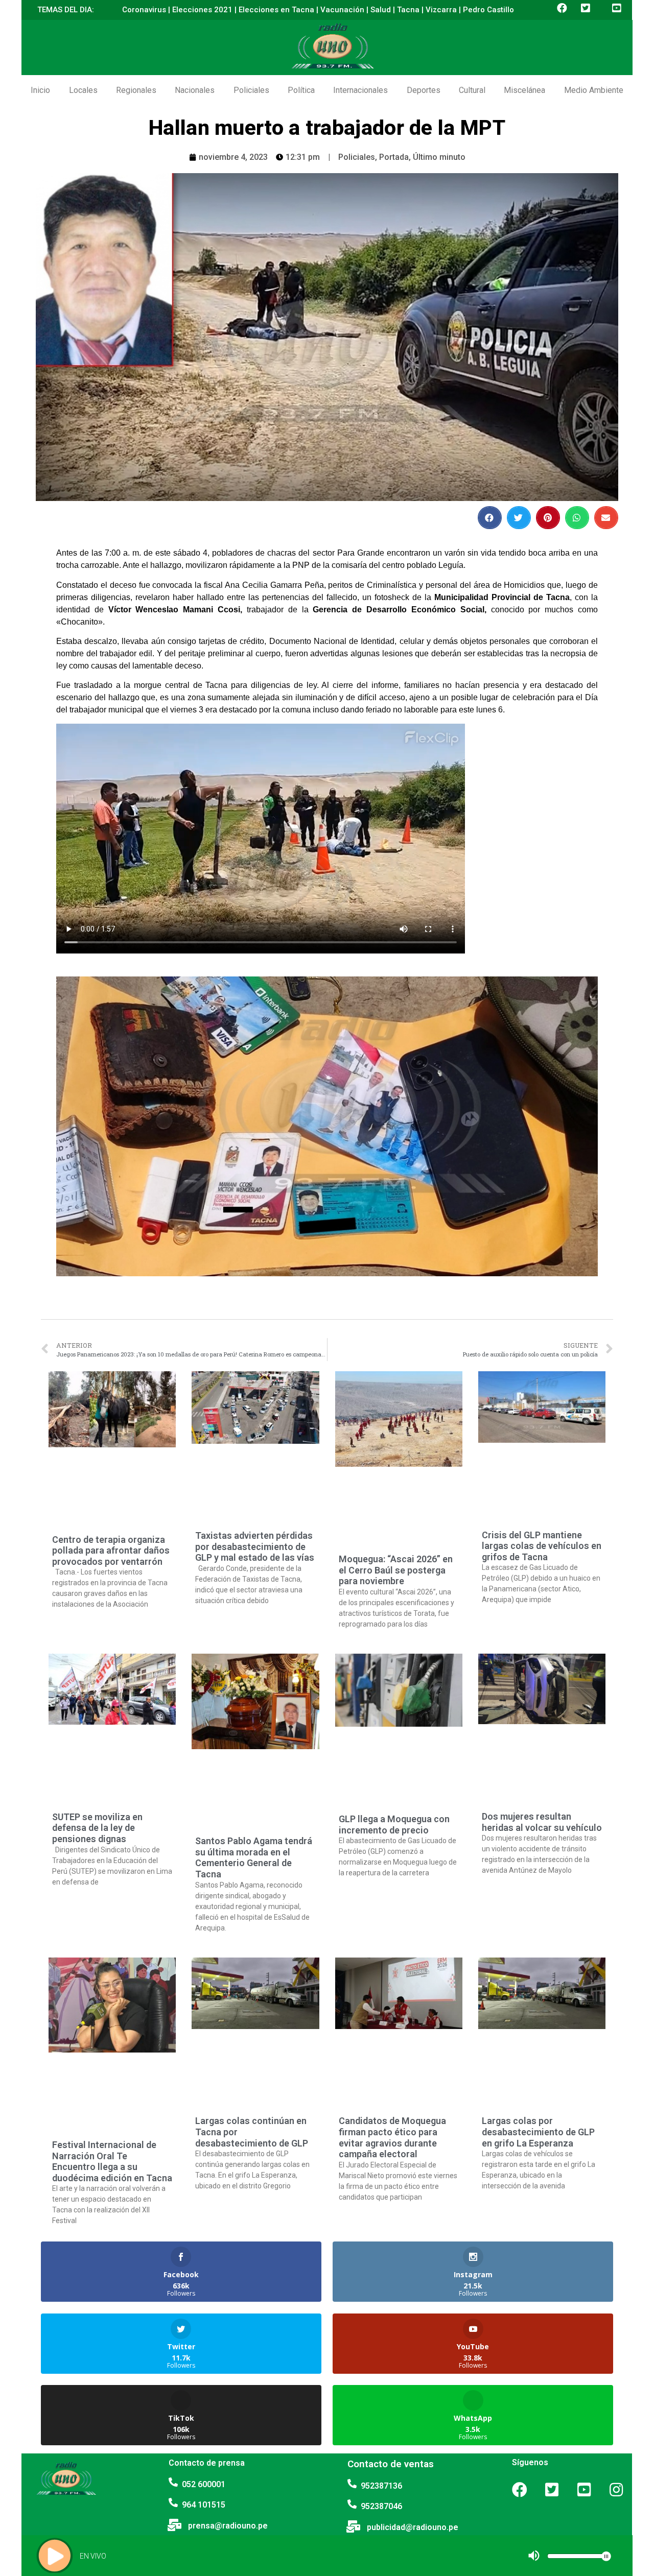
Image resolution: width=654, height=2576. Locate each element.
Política (301, 90)
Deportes (424, 90)
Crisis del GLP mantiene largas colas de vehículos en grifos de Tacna (542, 1546)
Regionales (136, 90)
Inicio (40, 90)
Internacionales (360, 90)
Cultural (472, 90)
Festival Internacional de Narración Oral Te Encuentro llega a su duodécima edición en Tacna (112, 2161)
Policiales (251, 90)
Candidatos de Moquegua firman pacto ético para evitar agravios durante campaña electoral (392, 2137)
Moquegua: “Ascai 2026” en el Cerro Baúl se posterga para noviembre (396, 1570)
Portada (394, 157)
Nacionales (195, 90)
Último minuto (439, 157)
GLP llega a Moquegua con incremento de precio (394, 1824)
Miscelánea (524, 90)
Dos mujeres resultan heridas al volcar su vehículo (542, 1822)
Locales (83, 90)
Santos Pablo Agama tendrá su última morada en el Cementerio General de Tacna (254, 1857)
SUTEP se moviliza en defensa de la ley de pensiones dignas (97, 1828)
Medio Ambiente (594, 90)
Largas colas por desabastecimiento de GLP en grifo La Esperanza (538, 2132)
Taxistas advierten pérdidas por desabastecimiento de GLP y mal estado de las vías (255, 1546)
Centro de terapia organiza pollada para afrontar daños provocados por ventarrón (111, 1551)
